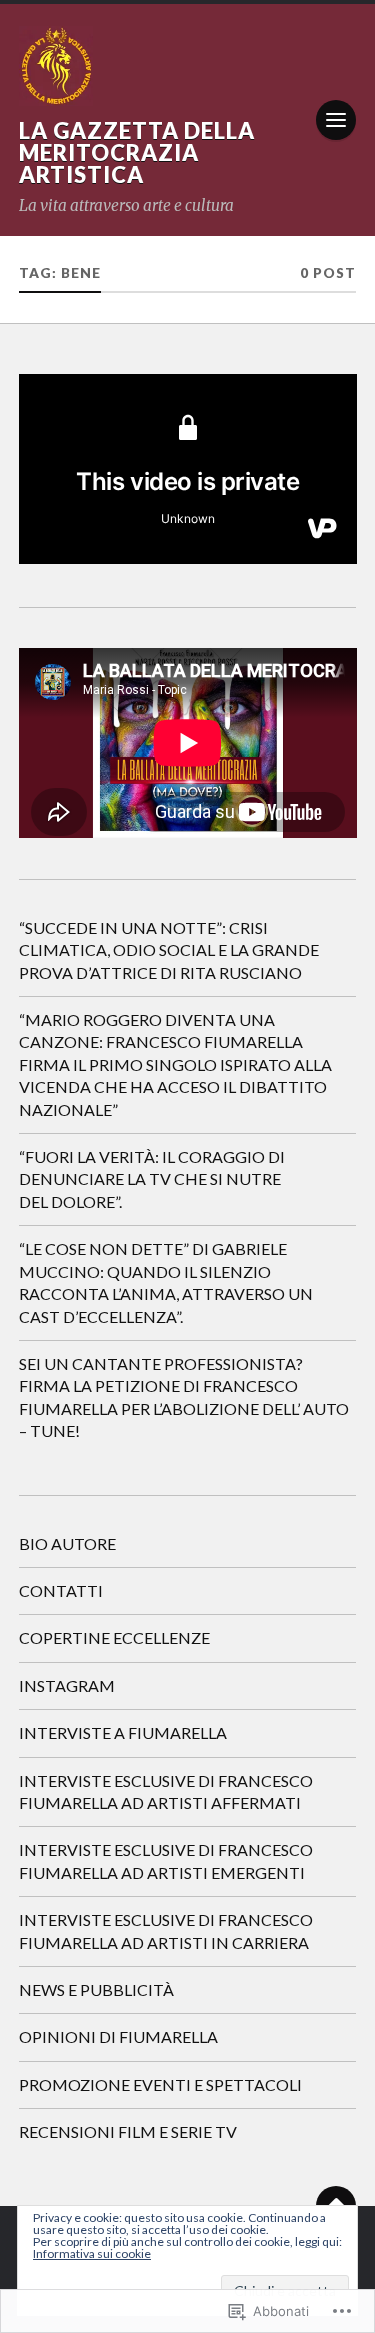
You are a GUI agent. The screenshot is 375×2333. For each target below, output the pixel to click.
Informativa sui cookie (92, 2253)
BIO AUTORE (67, 1543)
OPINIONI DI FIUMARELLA (118, 2036)
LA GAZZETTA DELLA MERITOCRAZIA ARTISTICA (137, 152)
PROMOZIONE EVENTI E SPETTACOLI (160, 2084)
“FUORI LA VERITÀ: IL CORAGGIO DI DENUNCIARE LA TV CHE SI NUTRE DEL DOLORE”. (152, 1179)
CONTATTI (61, 1590)
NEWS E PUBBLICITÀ (96, 1989)
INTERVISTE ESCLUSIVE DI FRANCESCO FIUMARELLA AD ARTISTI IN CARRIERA (166, 1930)
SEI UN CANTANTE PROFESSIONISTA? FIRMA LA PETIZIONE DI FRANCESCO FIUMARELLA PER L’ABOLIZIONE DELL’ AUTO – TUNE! (184, 1397)
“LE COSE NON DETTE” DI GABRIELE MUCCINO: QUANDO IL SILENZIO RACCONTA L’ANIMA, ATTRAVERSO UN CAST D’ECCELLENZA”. (166, 1282)
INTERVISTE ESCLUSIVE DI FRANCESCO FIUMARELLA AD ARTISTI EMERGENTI (166, 1860)
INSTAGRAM (67, 1685)
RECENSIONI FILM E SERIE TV (128, 2131)
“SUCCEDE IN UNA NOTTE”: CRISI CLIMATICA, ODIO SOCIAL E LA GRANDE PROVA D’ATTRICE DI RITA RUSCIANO (169, 950)
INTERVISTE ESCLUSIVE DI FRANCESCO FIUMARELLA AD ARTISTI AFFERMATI (166, 1791)
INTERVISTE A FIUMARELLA (123, 1732)
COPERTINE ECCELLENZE (114, 1637)
